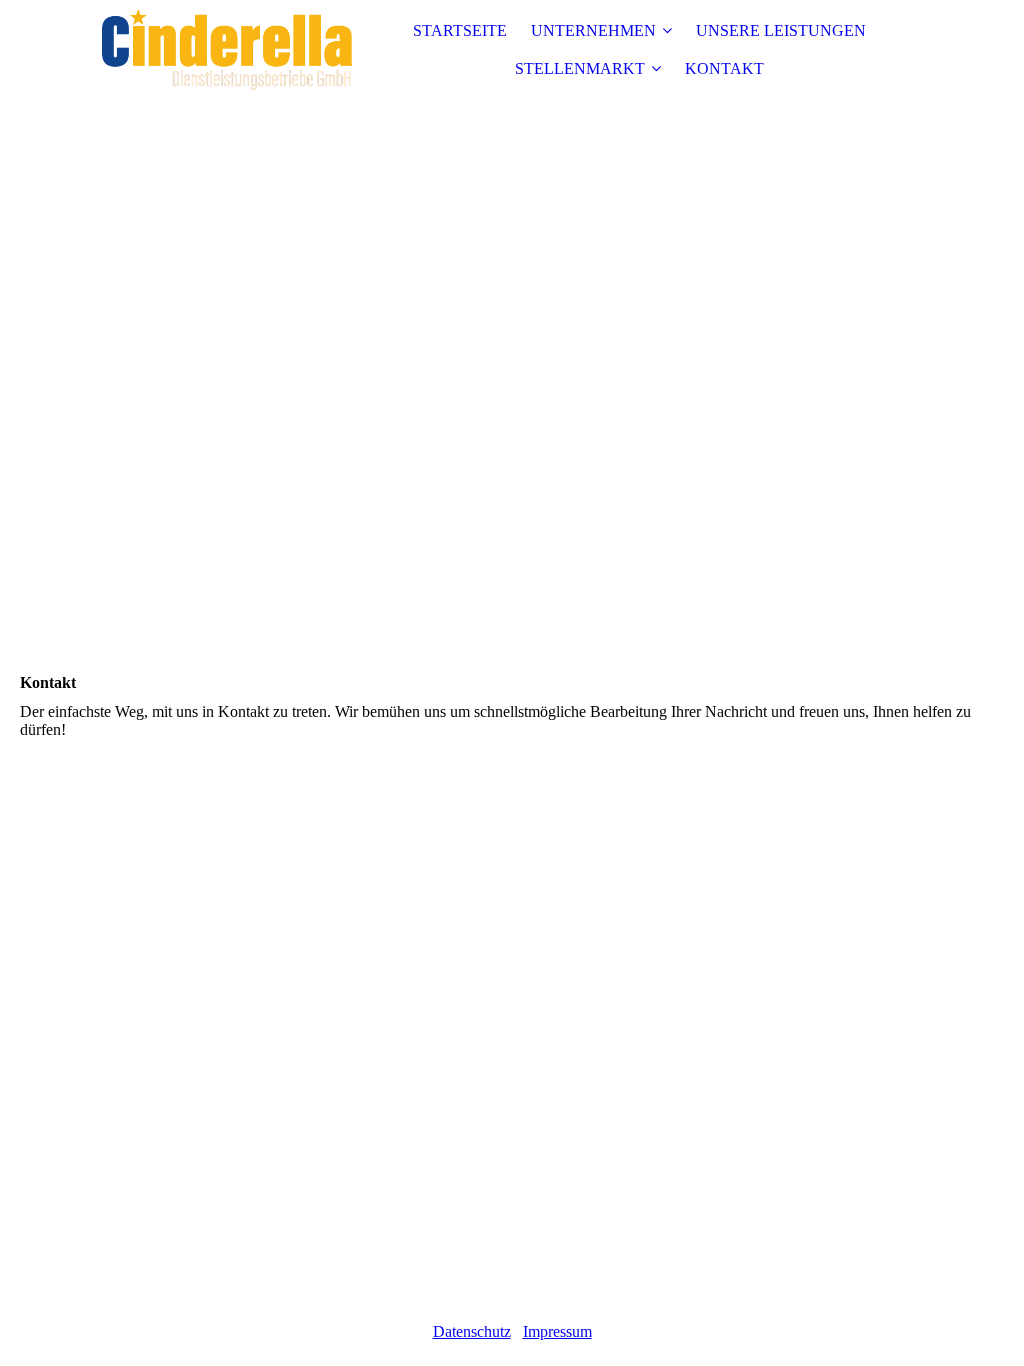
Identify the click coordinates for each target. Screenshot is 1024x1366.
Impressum (557, 1331)
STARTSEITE (460, 30)
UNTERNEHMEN (593, 30)
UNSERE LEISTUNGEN (781, 30)
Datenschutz (472, 1331)
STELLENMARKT (580, 68)
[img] (227, 50)
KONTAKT (724, 68)
